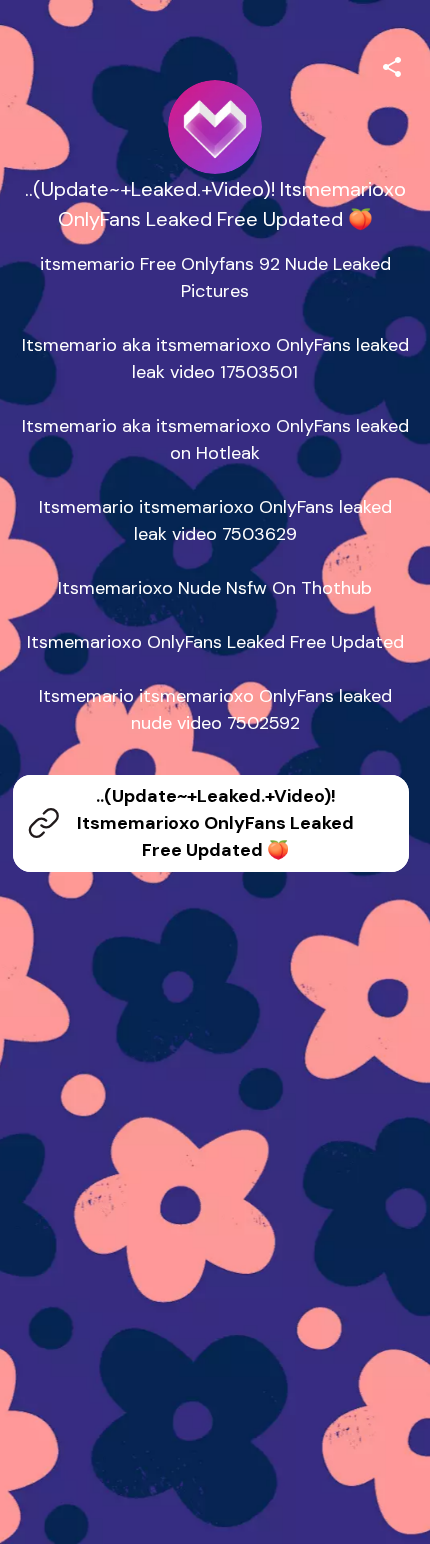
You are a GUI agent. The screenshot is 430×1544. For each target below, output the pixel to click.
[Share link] (392, 64)
